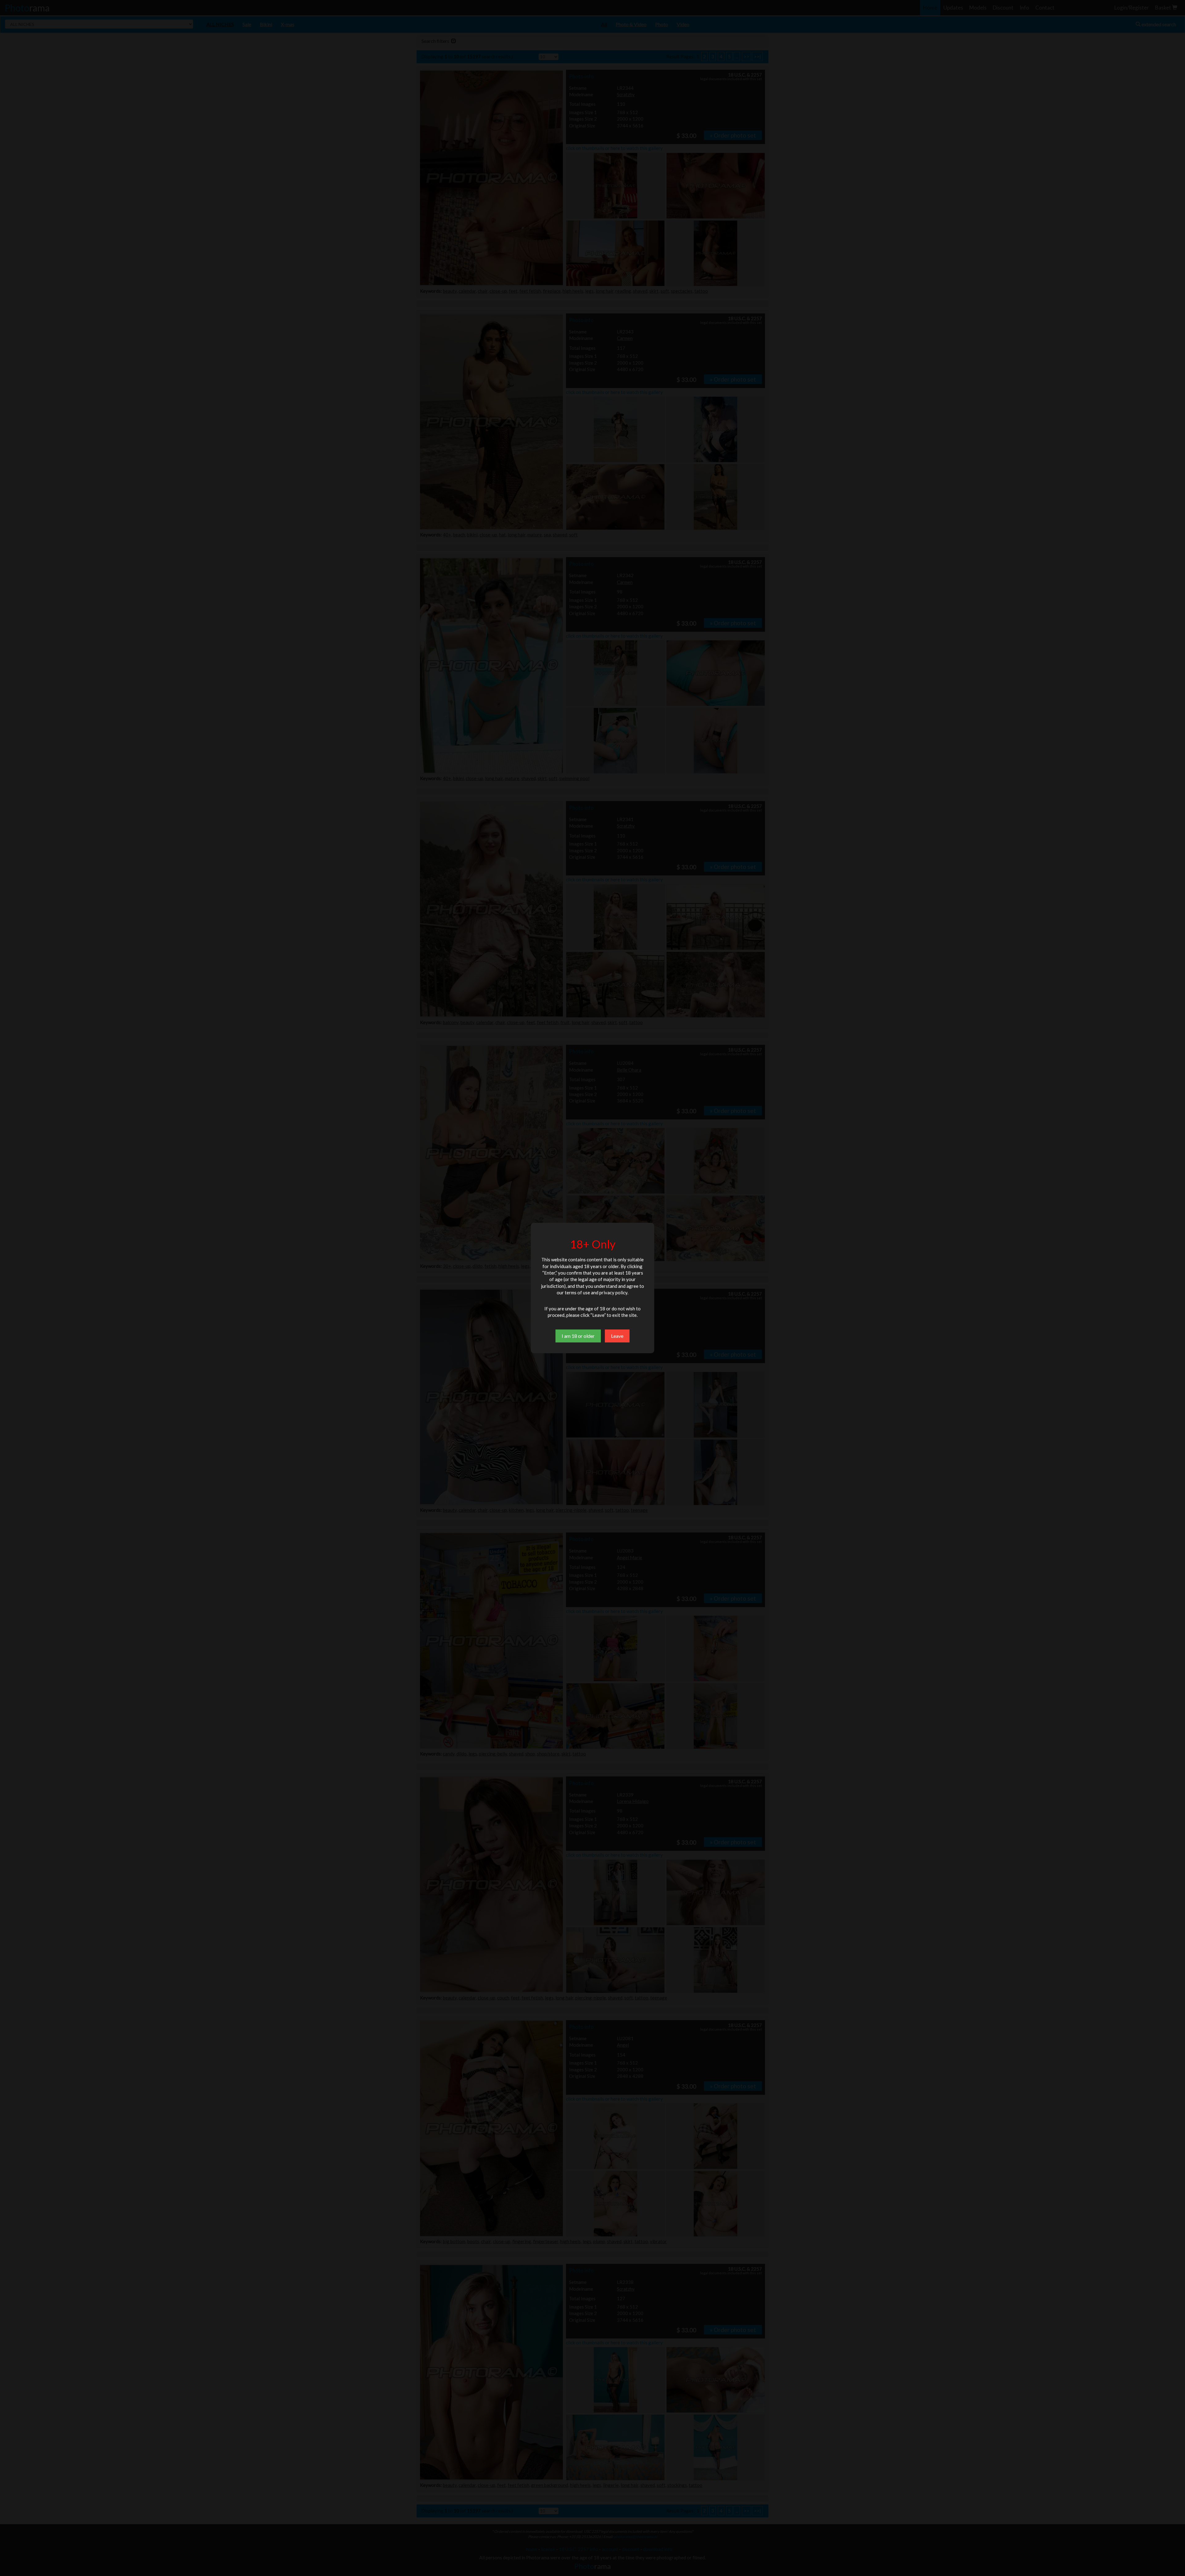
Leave (617, 1336)
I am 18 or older (578, 1336)
